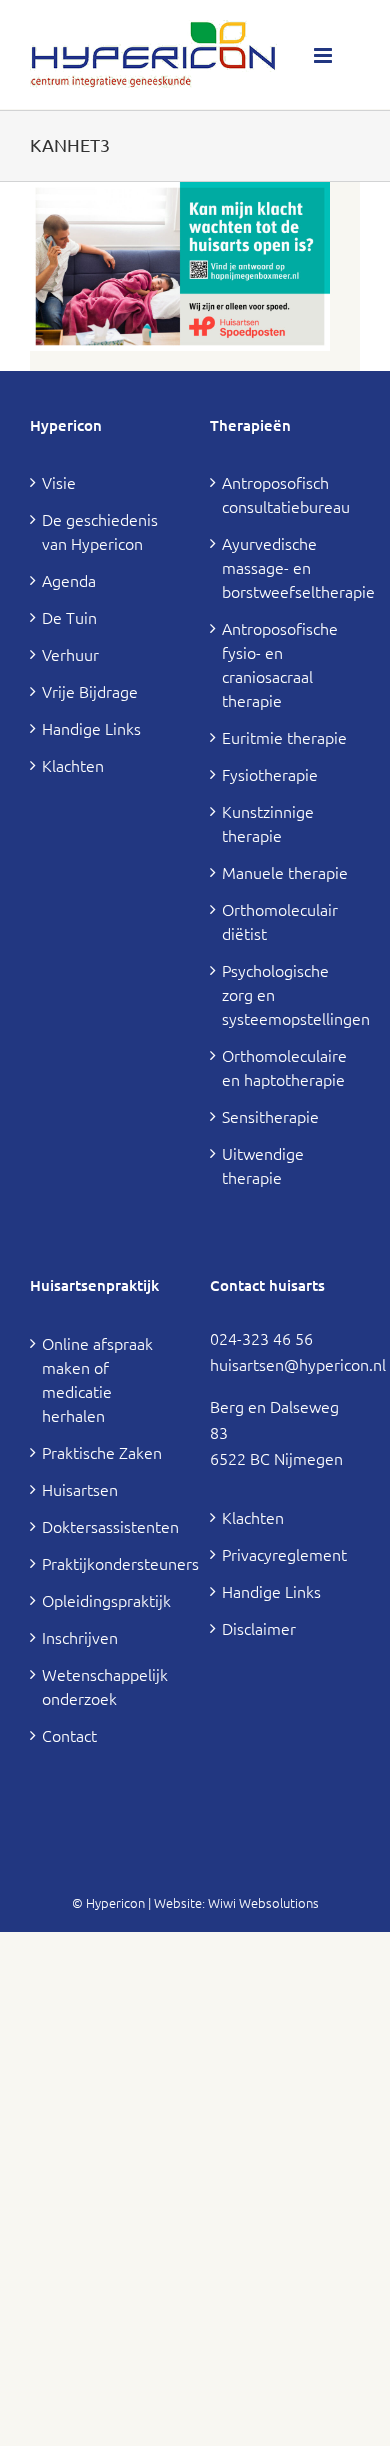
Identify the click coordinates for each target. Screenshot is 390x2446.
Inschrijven (80, 1637)
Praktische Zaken (102, 1452)
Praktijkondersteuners (106, 1563)
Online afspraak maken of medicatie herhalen (97, 1379)
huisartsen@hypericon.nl (298, 1364)
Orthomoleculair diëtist (280, 921)
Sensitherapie (270, 1116)
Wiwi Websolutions (263, 1902)
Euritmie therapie (284, 737)
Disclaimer (259, 1628)
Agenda (69, 580)
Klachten (73, 765)
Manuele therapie (285, 872)
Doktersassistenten (106, 1526)
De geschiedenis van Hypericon (100, 531)
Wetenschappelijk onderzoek (105, 1686)
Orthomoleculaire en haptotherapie (284, 1067)
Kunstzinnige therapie (268, 823)
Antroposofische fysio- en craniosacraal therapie (280, 664)
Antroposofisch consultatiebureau (286, 494)
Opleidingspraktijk (106, 1600)
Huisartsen (80, 1489)
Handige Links (91, 728)
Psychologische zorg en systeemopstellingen (286, 994)
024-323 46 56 (261, 1338)
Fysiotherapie (270, 774)
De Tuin (69, 617)
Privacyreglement (284, 1554)
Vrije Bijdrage (90, 691)
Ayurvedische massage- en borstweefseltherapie (286, 567)
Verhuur (70, 654)
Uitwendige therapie (263, 1165)
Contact (69, 1735)
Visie (59, 482)
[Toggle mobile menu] (324, 55)
